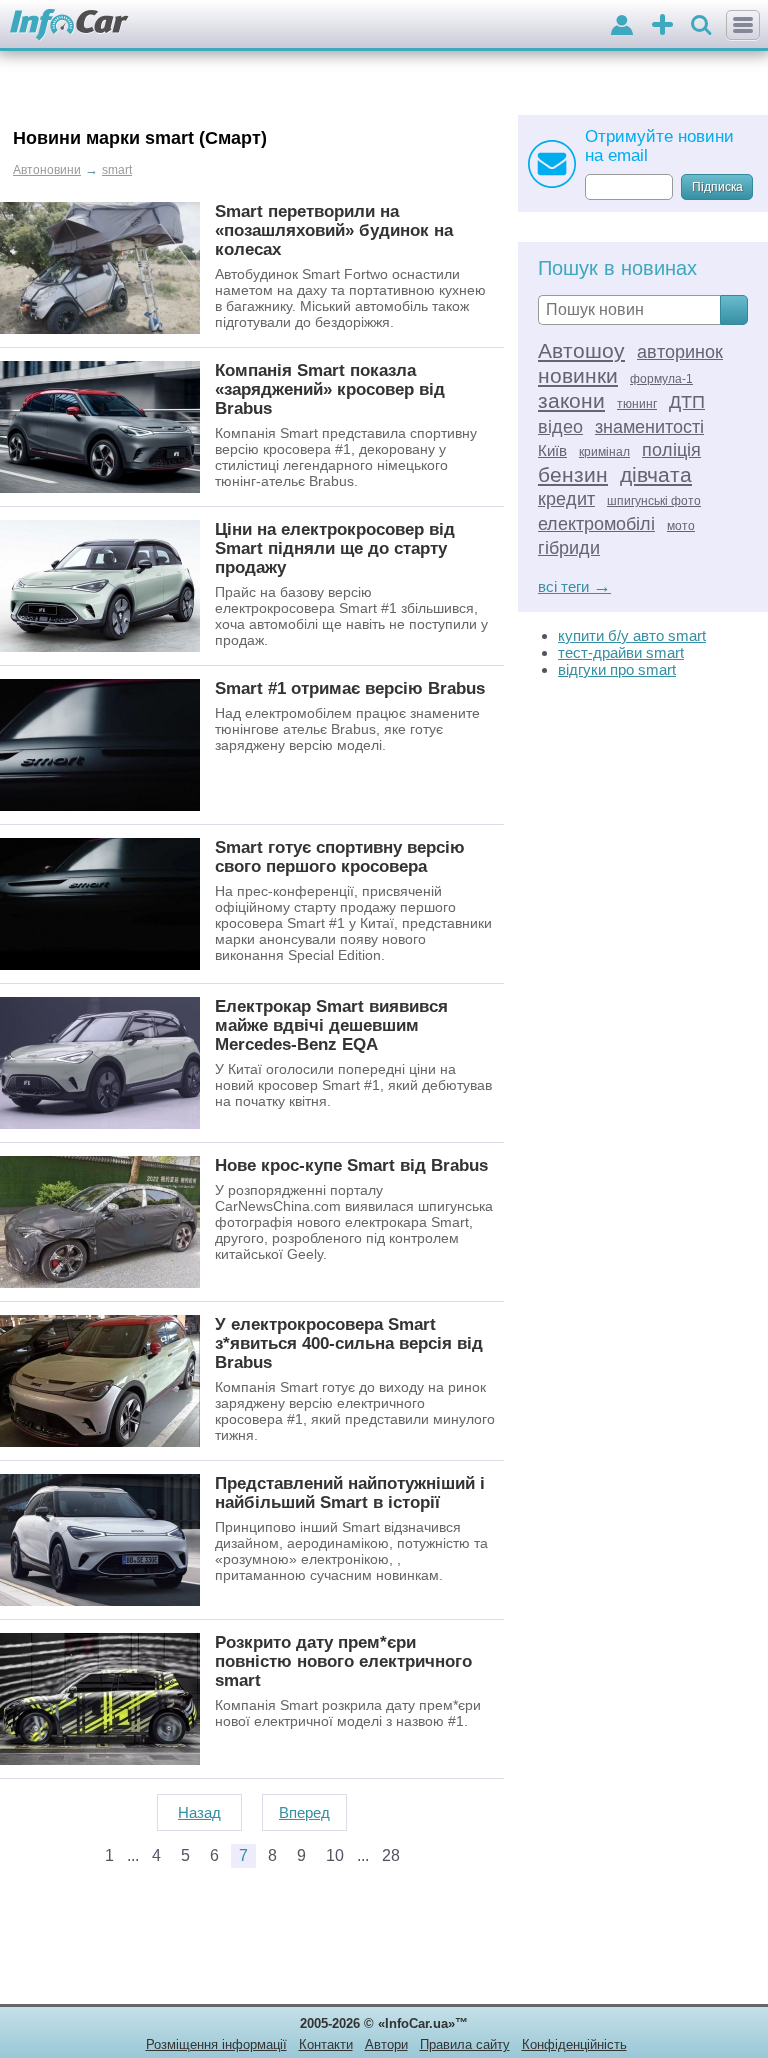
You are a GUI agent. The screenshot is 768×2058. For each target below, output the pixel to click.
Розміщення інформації (216, 2044)
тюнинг (637, 404)
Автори (386, 2044)
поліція (671, 450)
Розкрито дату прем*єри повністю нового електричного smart (343, 1661)
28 (391, 1855)
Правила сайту (465, 2044)
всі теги (574, 586)
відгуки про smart (617, 669)
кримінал (604, 452)
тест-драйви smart (621, 652)
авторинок (680, 352)
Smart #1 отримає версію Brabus (350, 688)
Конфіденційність (574, 2044)
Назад (199, 1812)
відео (560, 427)
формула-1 (661, 379)
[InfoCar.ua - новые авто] (69, 25)
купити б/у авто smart (632, 635)
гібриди (569, 548)
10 (335, 1855)
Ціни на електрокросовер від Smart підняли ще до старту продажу (335, 548)
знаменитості (649, 427)
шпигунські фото (654, 501)
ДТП (687, 402)
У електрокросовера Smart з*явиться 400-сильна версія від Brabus (349, 1343)
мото (681, 526)
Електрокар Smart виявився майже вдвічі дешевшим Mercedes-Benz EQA (331, 1025)
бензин (573, 474)
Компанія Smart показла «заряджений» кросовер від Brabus (330, 389)
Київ (552, 450)
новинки (578, 375)
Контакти (326, 2044)
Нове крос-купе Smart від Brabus (351, 1165)
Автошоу (581, 350)
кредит (566, 499)
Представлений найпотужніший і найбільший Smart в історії (350, 1492)
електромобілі (596, 524)
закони (571, 400)
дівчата (656, 474)
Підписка (717, 187)
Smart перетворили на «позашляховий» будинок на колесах (334, 230)
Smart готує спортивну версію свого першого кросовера (340, 856)
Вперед (304, 1812)
